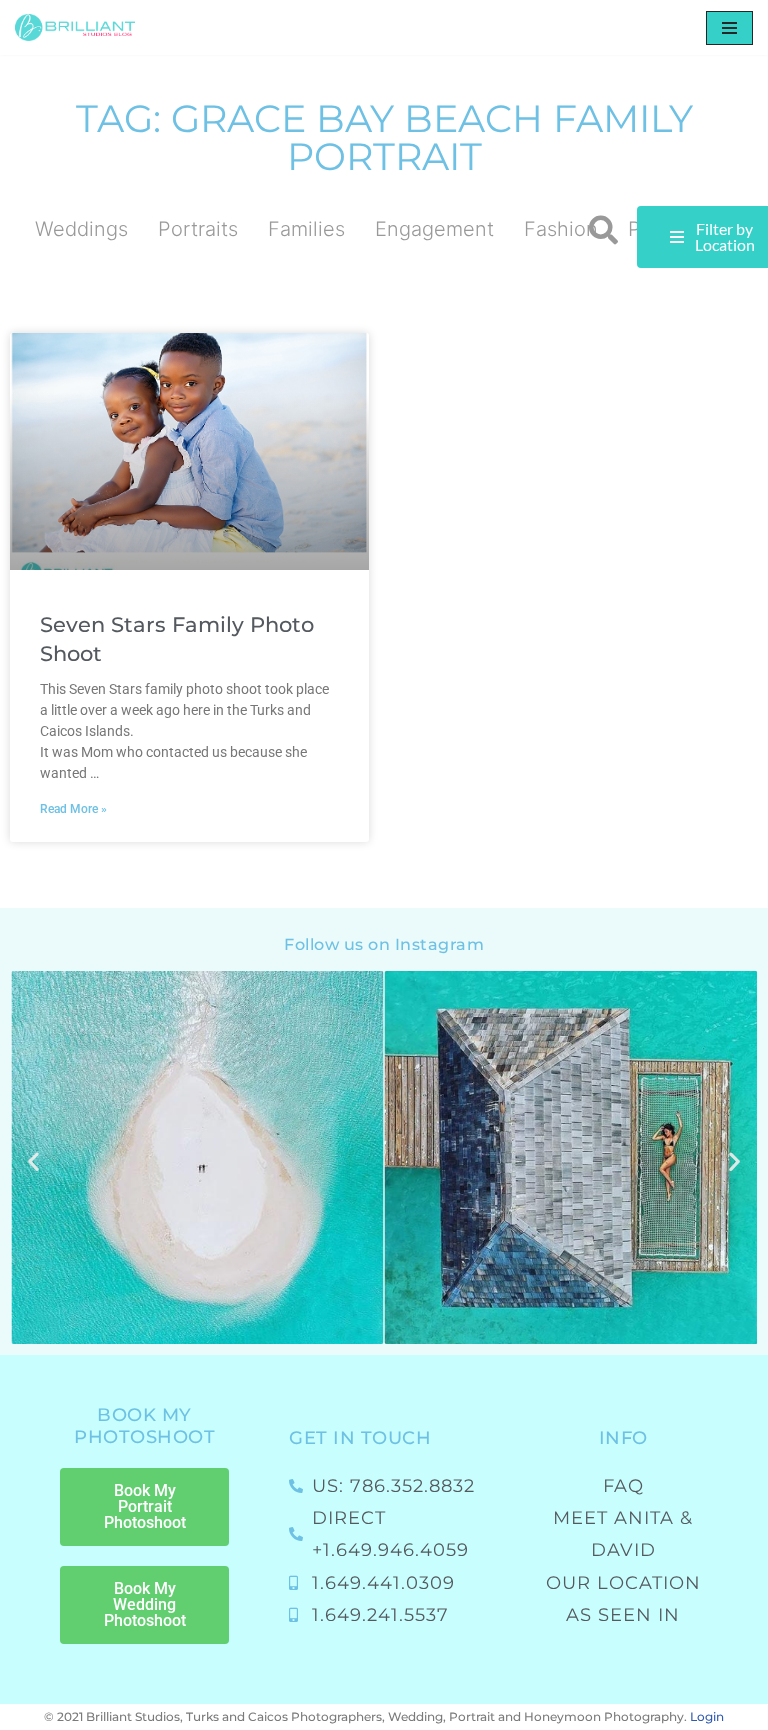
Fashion (561, 229)
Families (306, 229)
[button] (603, 230)
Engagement (434, 229)
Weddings (81, 229)
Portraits (198, 229)
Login (707, 1716)
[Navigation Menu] (729, 28)
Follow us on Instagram (384, 944)
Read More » (73, 809)
